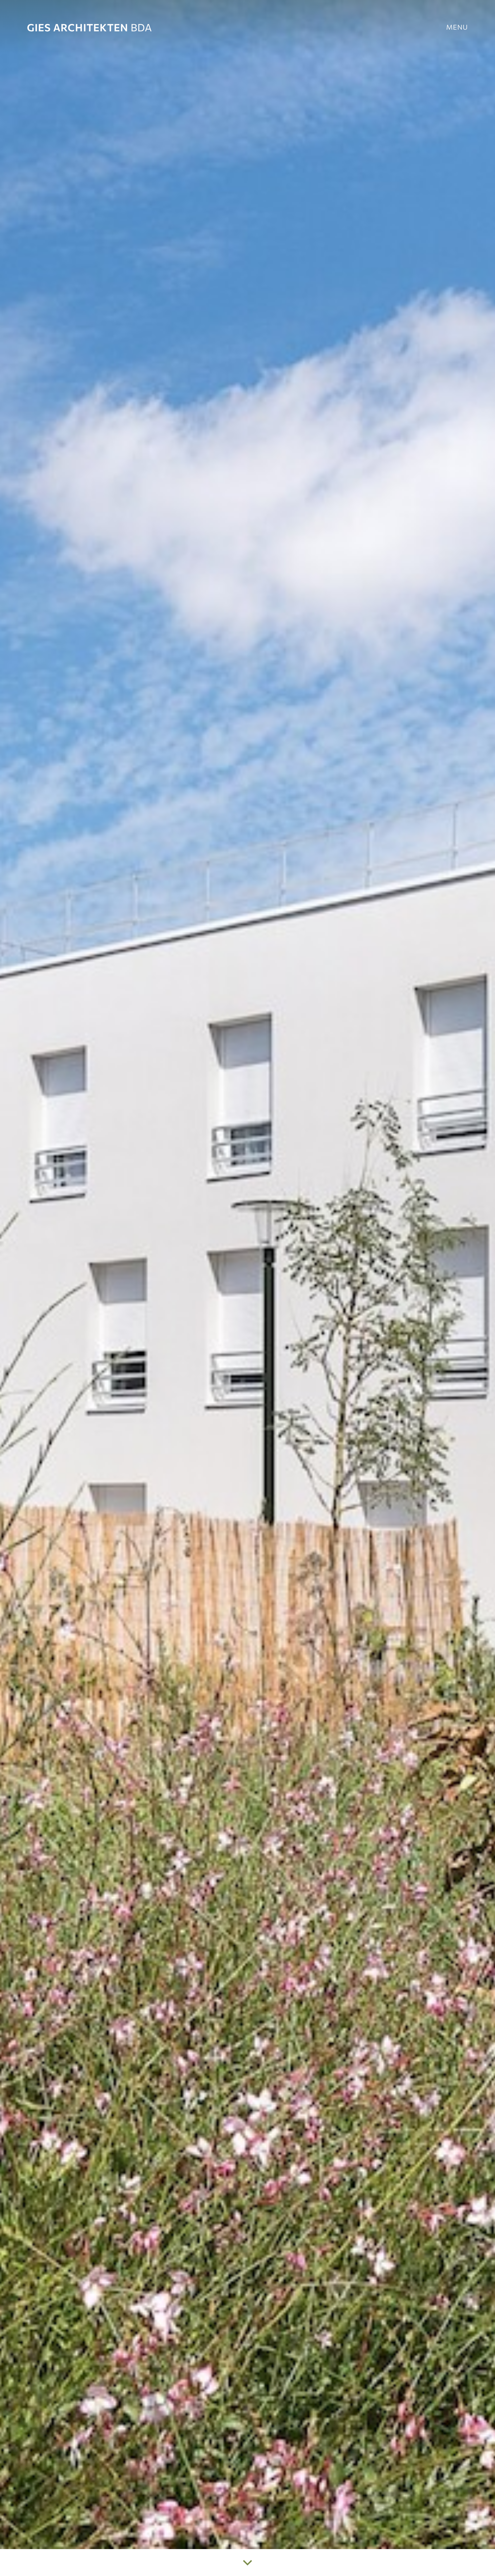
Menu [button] (457, 27)
